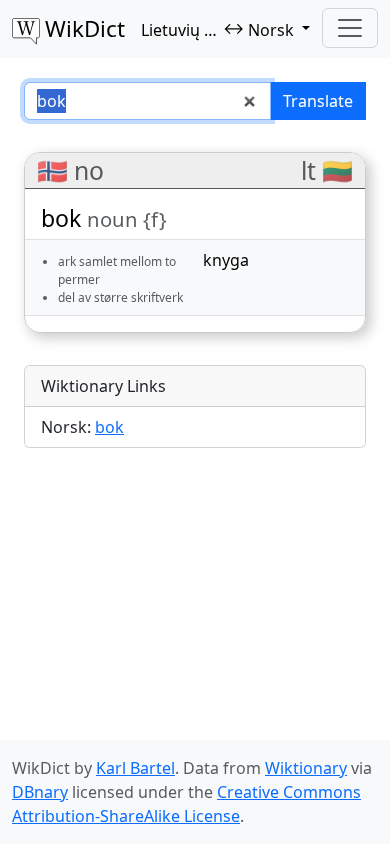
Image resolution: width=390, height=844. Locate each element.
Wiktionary (306, 768)
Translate (318, 101)
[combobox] (147, 101)
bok (109, 427)
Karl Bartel (135, 768)
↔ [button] (217, 29)
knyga (226, 260)
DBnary (40, 792)
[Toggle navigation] (350, 28)
